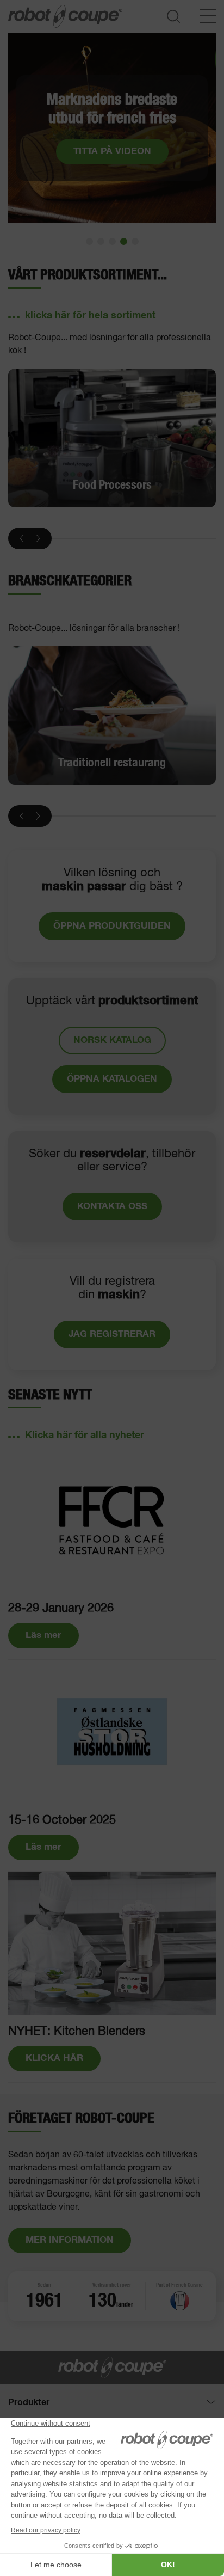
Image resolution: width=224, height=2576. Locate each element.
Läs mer (43, 1636)
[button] (89, 241)
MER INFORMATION (70, 2240)
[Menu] (208, 16)
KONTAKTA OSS (112, 1207)
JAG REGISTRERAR (112, 1335)
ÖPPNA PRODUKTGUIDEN (112, 926)
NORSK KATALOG (112, 1041)
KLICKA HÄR (54, 2059)
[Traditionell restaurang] (112, 716)
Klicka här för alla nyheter (85, 1436)
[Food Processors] (112, 438)
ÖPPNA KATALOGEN (112, 1079)
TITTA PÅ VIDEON (112, 152)
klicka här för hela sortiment (90, 316)
